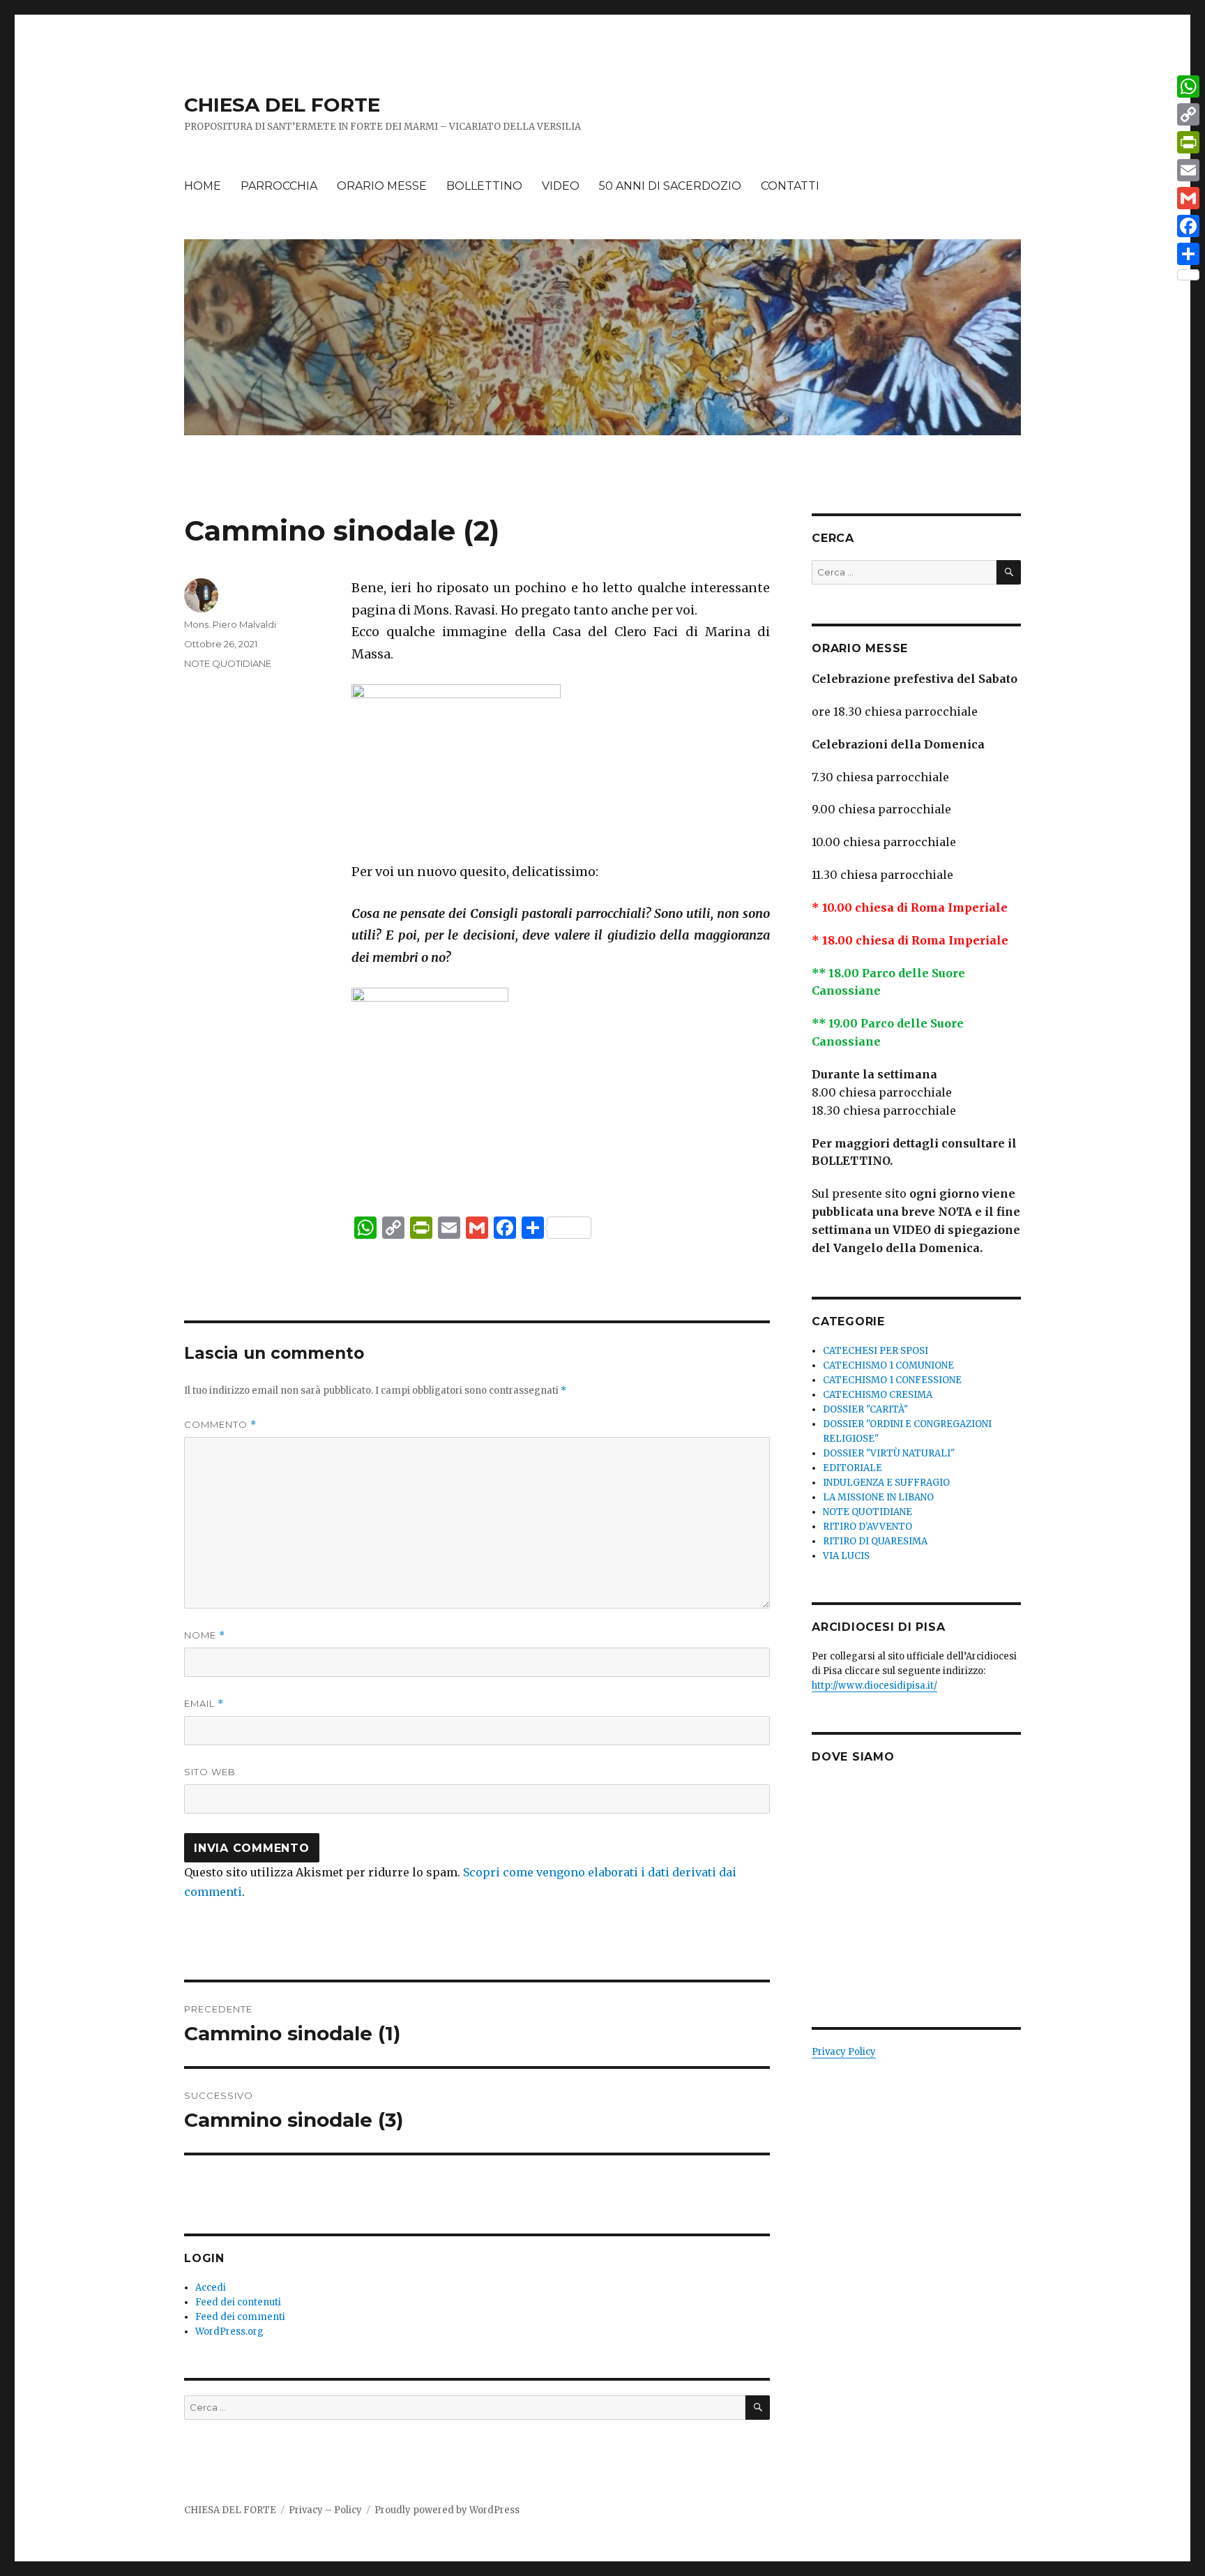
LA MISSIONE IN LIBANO (878, 1497)
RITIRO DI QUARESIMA (875, 1541)
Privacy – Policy (325, 2510)
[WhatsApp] (1188, 86)
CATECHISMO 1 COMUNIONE (888, 1365)
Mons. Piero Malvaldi (230, 624)
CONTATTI (790, 186)
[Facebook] (1188, 226)
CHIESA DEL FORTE (282, 105)
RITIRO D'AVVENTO (867, 1527)
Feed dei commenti (240, 2317)
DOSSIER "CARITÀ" (865, 1409)
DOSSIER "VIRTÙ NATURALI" (889, 1453)
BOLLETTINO (484, 186)
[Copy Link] (1188, 114)
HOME (203, 186)
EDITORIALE (852, 1468)
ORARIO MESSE (382, 186)
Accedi (211, 2288)
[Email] (1188, 170)
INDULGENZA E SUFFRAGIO (886, 1483)
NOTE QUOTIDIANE (228, 663)
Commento (220, 1425)
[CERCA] (758, 2408)
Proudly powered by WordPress (447, 2510)
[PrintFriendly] (1188, 142)
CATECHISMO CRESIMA (878, 1395)
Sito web (210, 1772)
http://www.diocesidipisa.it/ (874, 1686)
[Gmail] (1188, 198)
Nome (205, 1635)
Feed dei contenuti (238, 2302)
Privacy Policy (844, 2052)
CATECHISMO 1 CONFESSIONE (892, 1380)
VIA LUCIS (846, 1556)
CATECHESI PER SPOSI (876, 1351)
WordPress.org (229, 2332)
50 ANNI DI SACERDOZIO (670, 186)
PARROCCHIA (279, 186)
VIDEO (561, 186)
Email (204, 1704)
